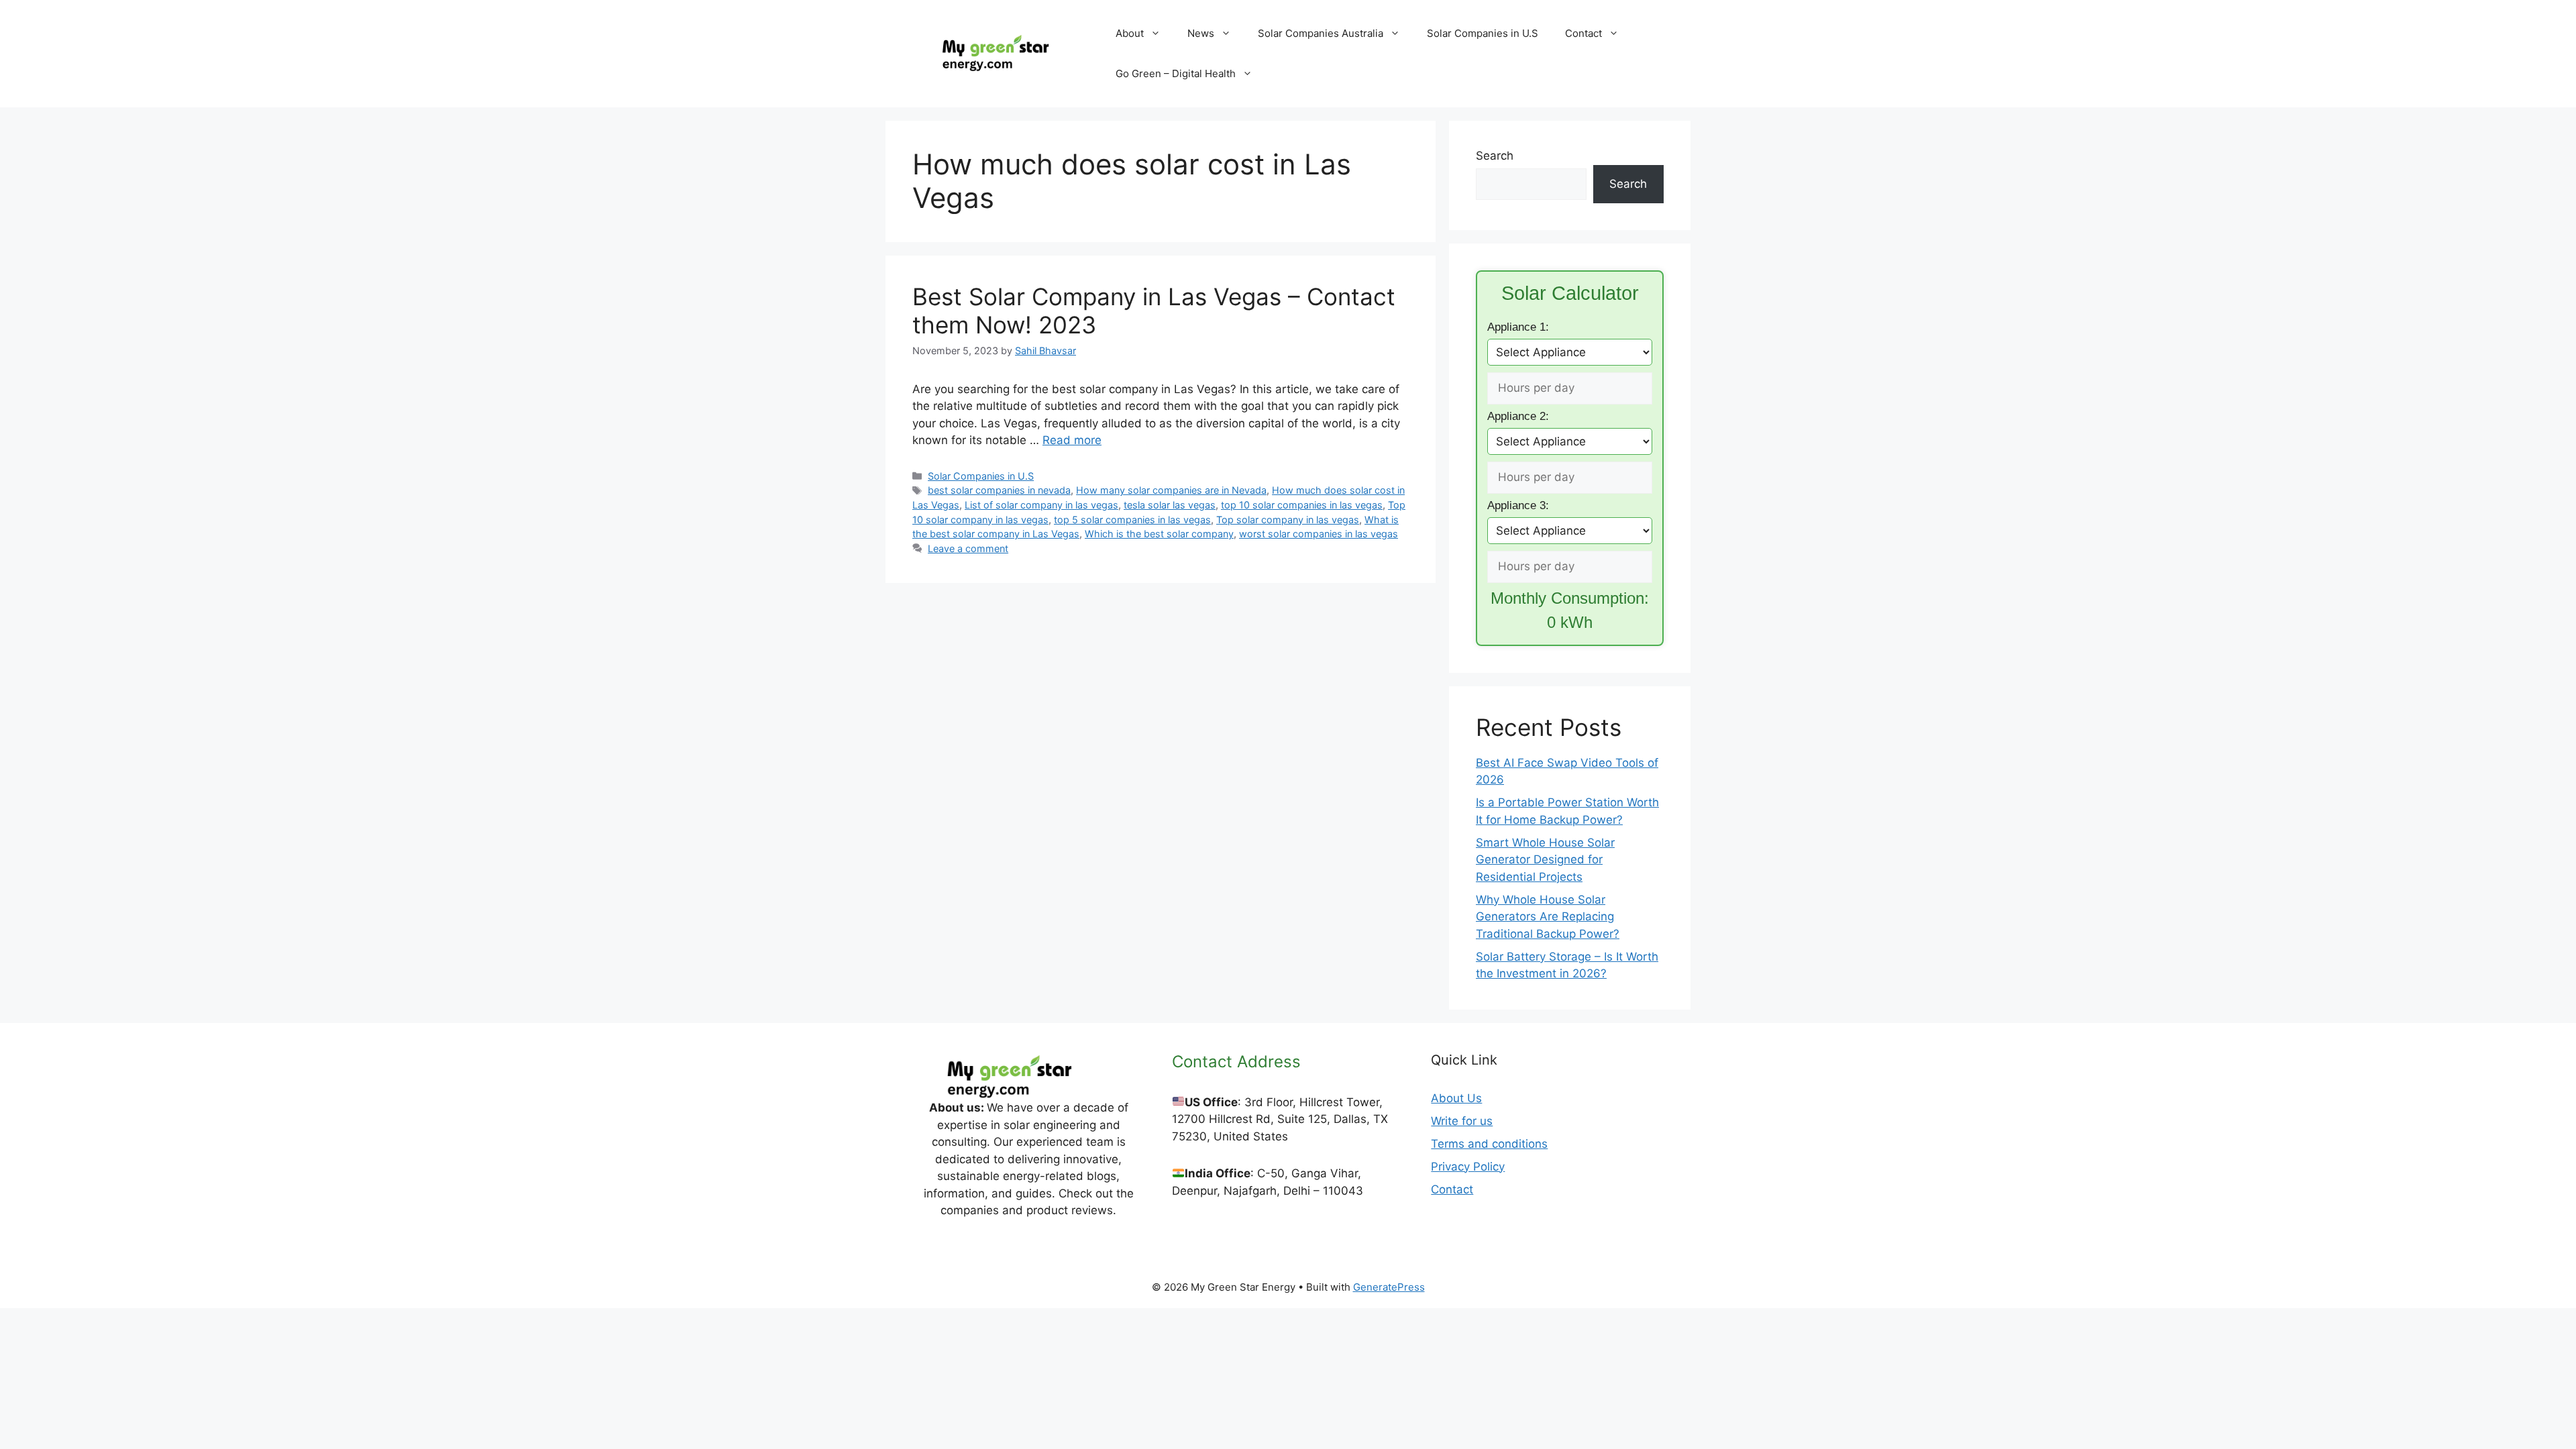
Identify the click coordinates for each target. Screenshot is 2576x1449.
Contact (1584, 33)
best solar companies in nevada (999, 490)
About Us (1456, 1098)
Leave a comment (968, 548)
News (1201, 33)
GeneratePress (1389, 1287)
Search (1495, 156)
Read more (1072, 440)
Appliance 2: (1518, 416)
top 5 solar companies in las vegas (1132, 520)
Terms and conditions (1489, 1144)
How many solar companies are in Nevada (1171, 490)
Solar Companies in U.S (1483, 33)
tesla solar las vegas (1170, 505)
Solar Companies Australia (1321, 33)
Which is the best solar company (1159, 534)
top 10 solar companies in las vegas (1302, 505)
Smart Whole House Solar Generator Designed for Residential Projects (1545, 860)
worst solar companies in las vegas (1319, 534)
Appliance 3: (1518, 505)
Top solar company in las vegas (1288, 520)
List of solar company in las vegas (1041, 505)
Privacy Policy (1468, 1167)
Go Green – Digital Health (1176, 73)
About (1130, 33)
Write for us (1462, 1121)
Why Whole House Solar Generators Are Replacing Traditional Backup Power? (1548, 917)
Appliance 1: (1518, 327)
